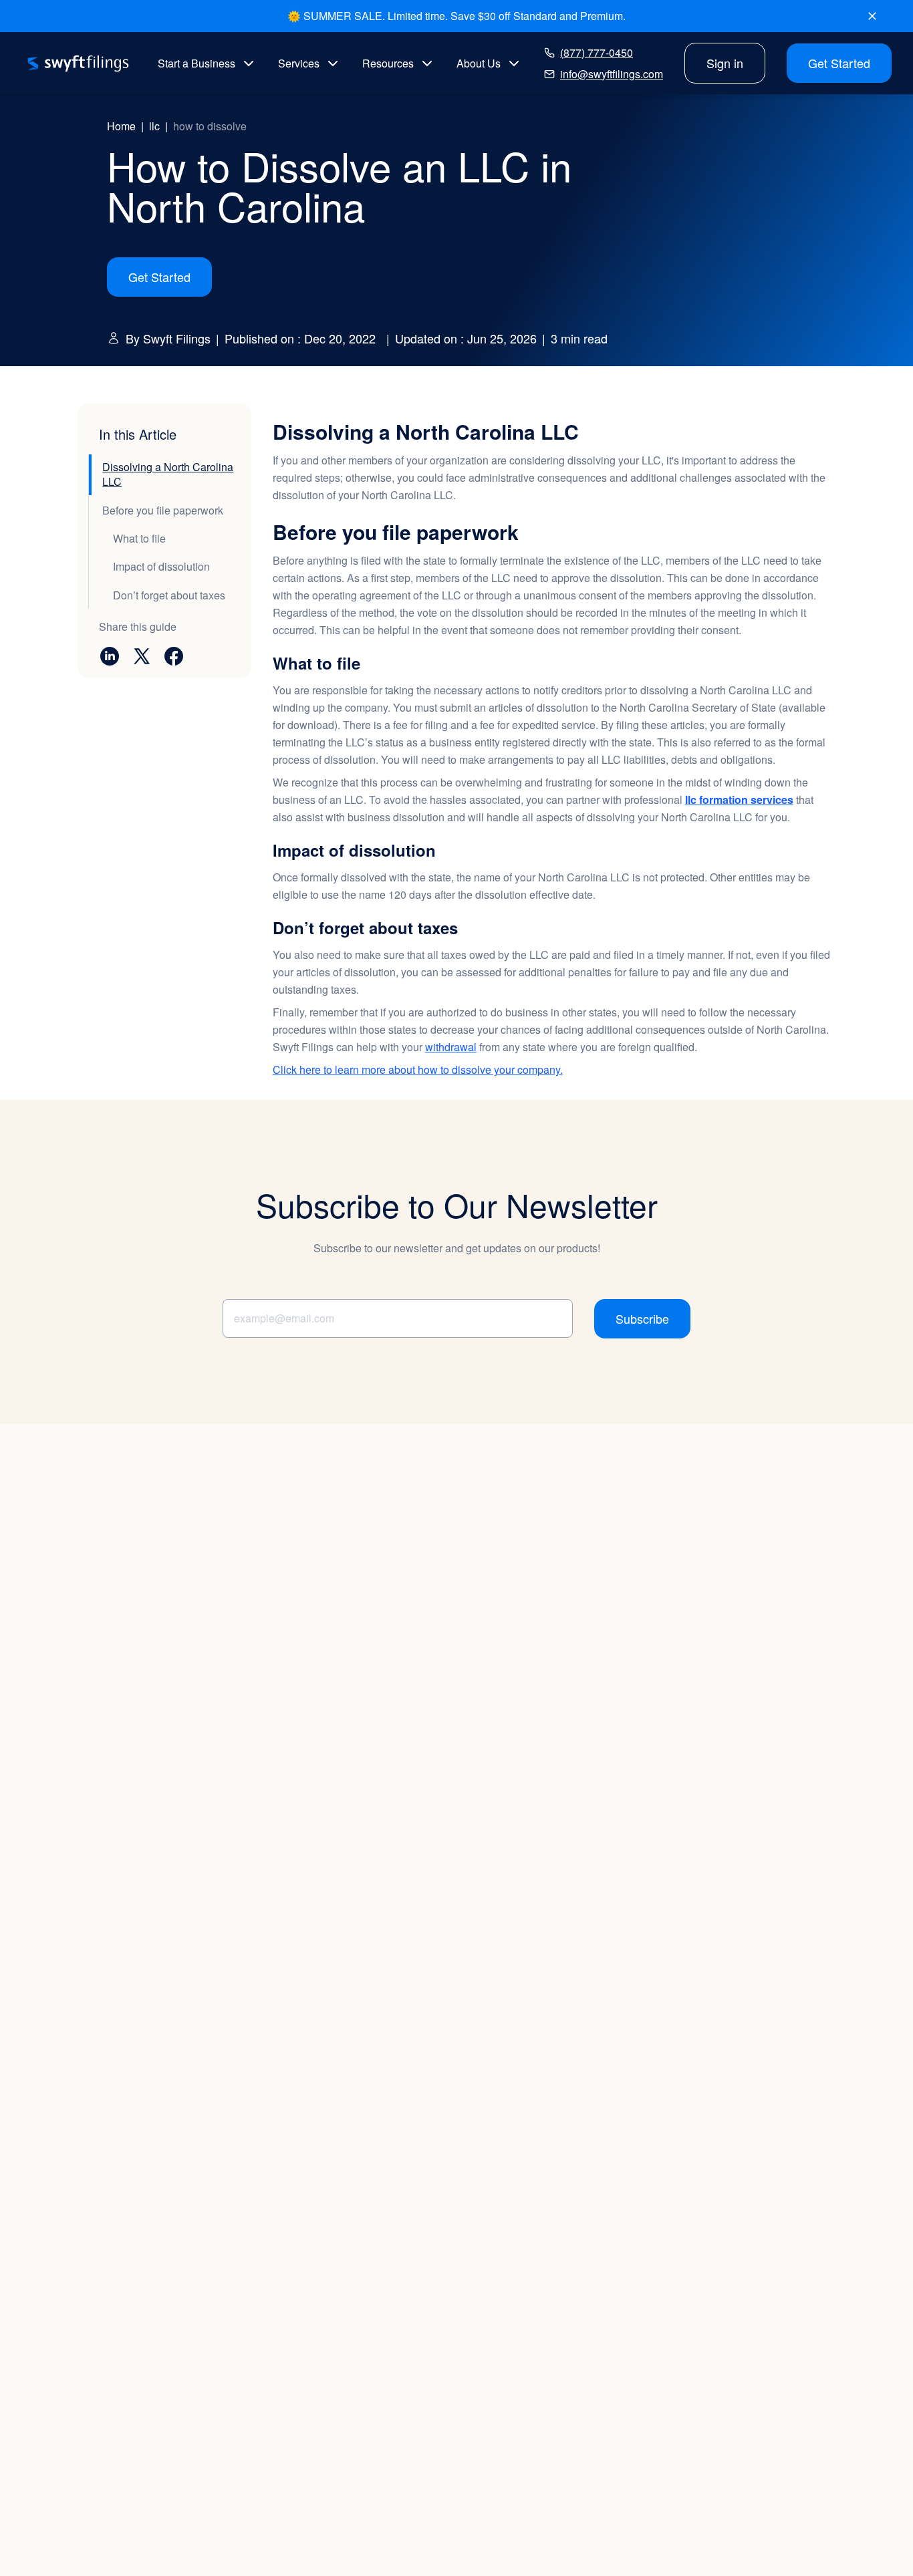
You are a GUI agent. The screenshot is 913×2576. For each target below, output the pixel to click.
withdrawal (451, 1047)
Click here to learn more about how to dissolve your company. (418, 1069)
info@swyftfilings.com (612, 74)
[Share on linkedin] (110, 656)
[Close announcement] (872, 16)
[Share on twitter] (142, 656)
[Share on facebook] (174, 656)
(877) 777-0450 (597, 52)
